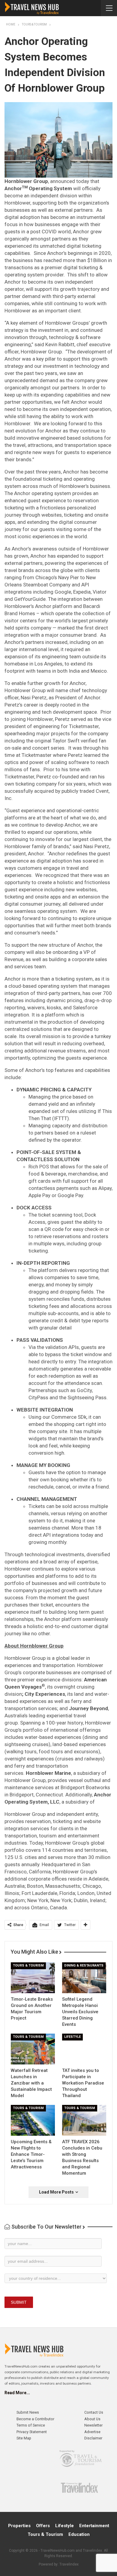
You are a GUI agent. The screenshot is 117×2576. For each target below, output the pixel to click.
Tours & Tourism (28, 1965)
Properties (19, 2526)
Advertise (92, 2432)
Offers (43, 2526)
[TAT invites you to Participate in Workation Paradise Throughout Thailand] (84, 2049)
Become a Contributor (35, 2419)
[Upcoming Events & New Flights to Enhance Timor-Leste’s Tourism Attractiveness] (33, 2120)
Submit (19, 2302)
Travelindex (69, 2564)
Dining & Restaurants (84, 1965)
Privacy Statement (32, 2432)
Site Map (24, 2438)
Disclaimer (93, 2438)
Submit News (28, 2412)
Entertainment (94, 2526)
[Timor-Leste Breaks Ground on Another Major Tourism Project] (33, 1978)
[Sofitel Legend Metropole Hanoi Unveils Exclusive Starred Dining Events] (84, 1978)
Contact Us (94, 2412)
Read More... (17, 2393)
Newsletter (93, 2425)
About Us (92, 2419)
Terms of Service (31, 2425)
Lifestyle (72, 2037)
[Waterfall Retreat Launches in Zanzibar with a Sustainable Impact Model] (33, 2049)
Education (79, 2534)
